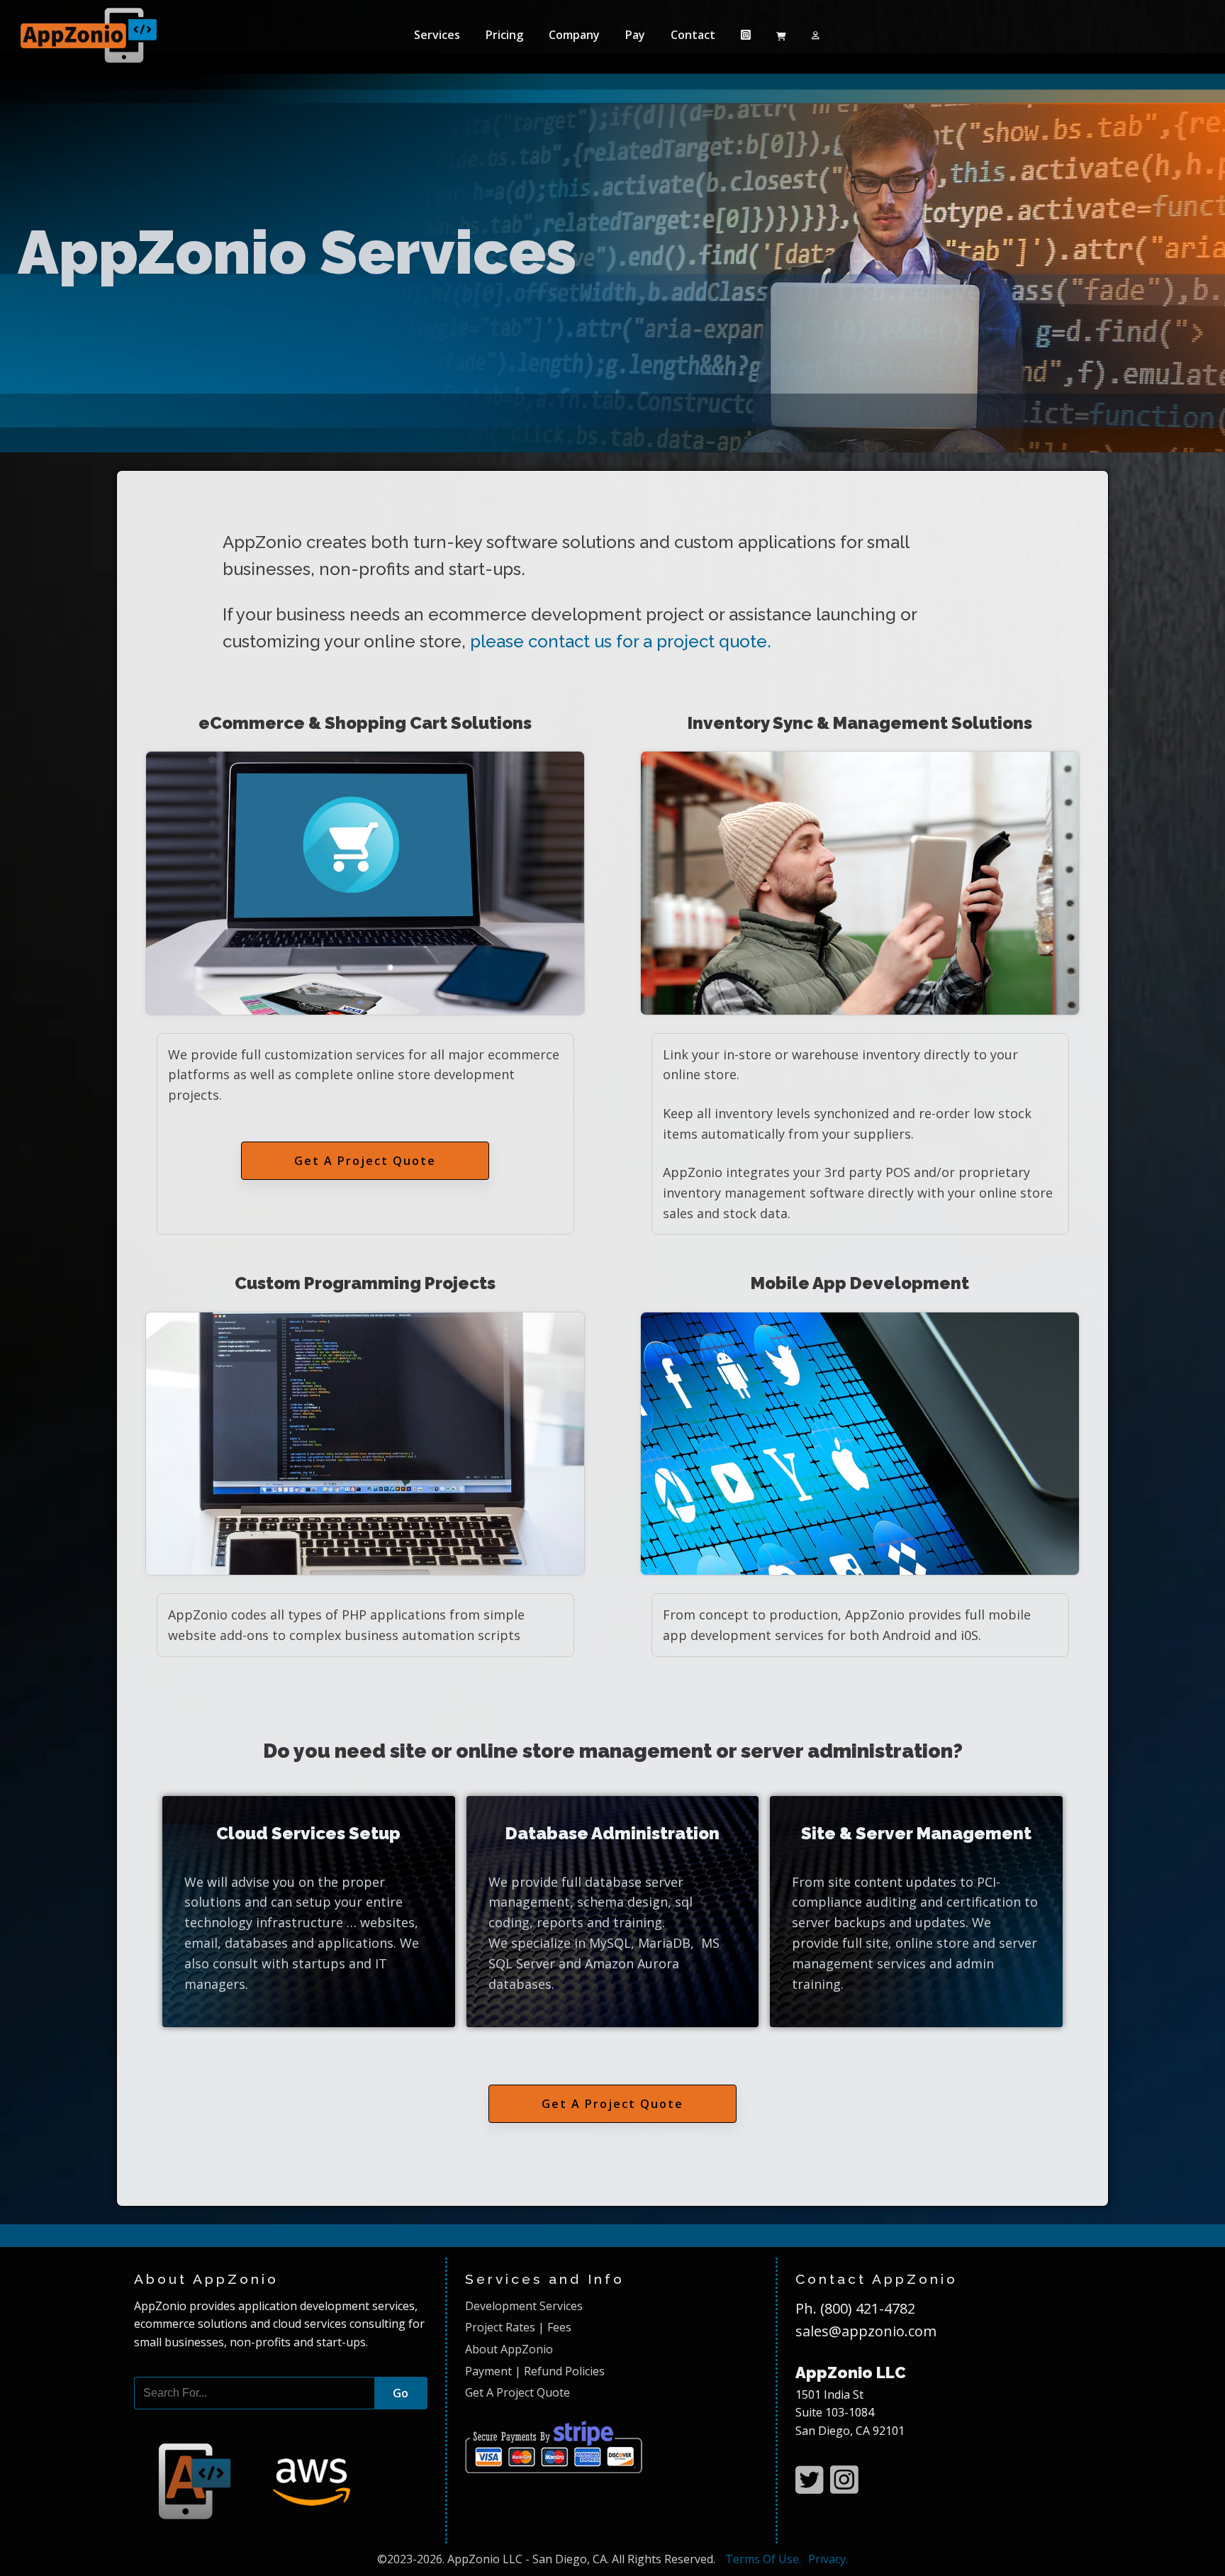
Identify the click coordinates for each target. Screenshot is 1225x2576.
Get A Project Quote (365, 1161)
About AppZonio (509, 2349)
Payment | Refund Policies (535, 2371)
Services (437, 35)
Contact (693, 35)
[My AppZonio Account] (816, 35)
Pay (635, 35)
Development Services (524, 2306)
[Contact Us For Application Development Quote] (258, 2531)
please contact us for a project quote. (621, 641)
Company (574, 35)
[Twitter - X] (809, 2480)
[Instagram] (746, 35)
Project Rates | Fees (518, 2327)
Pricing (504, 35)
